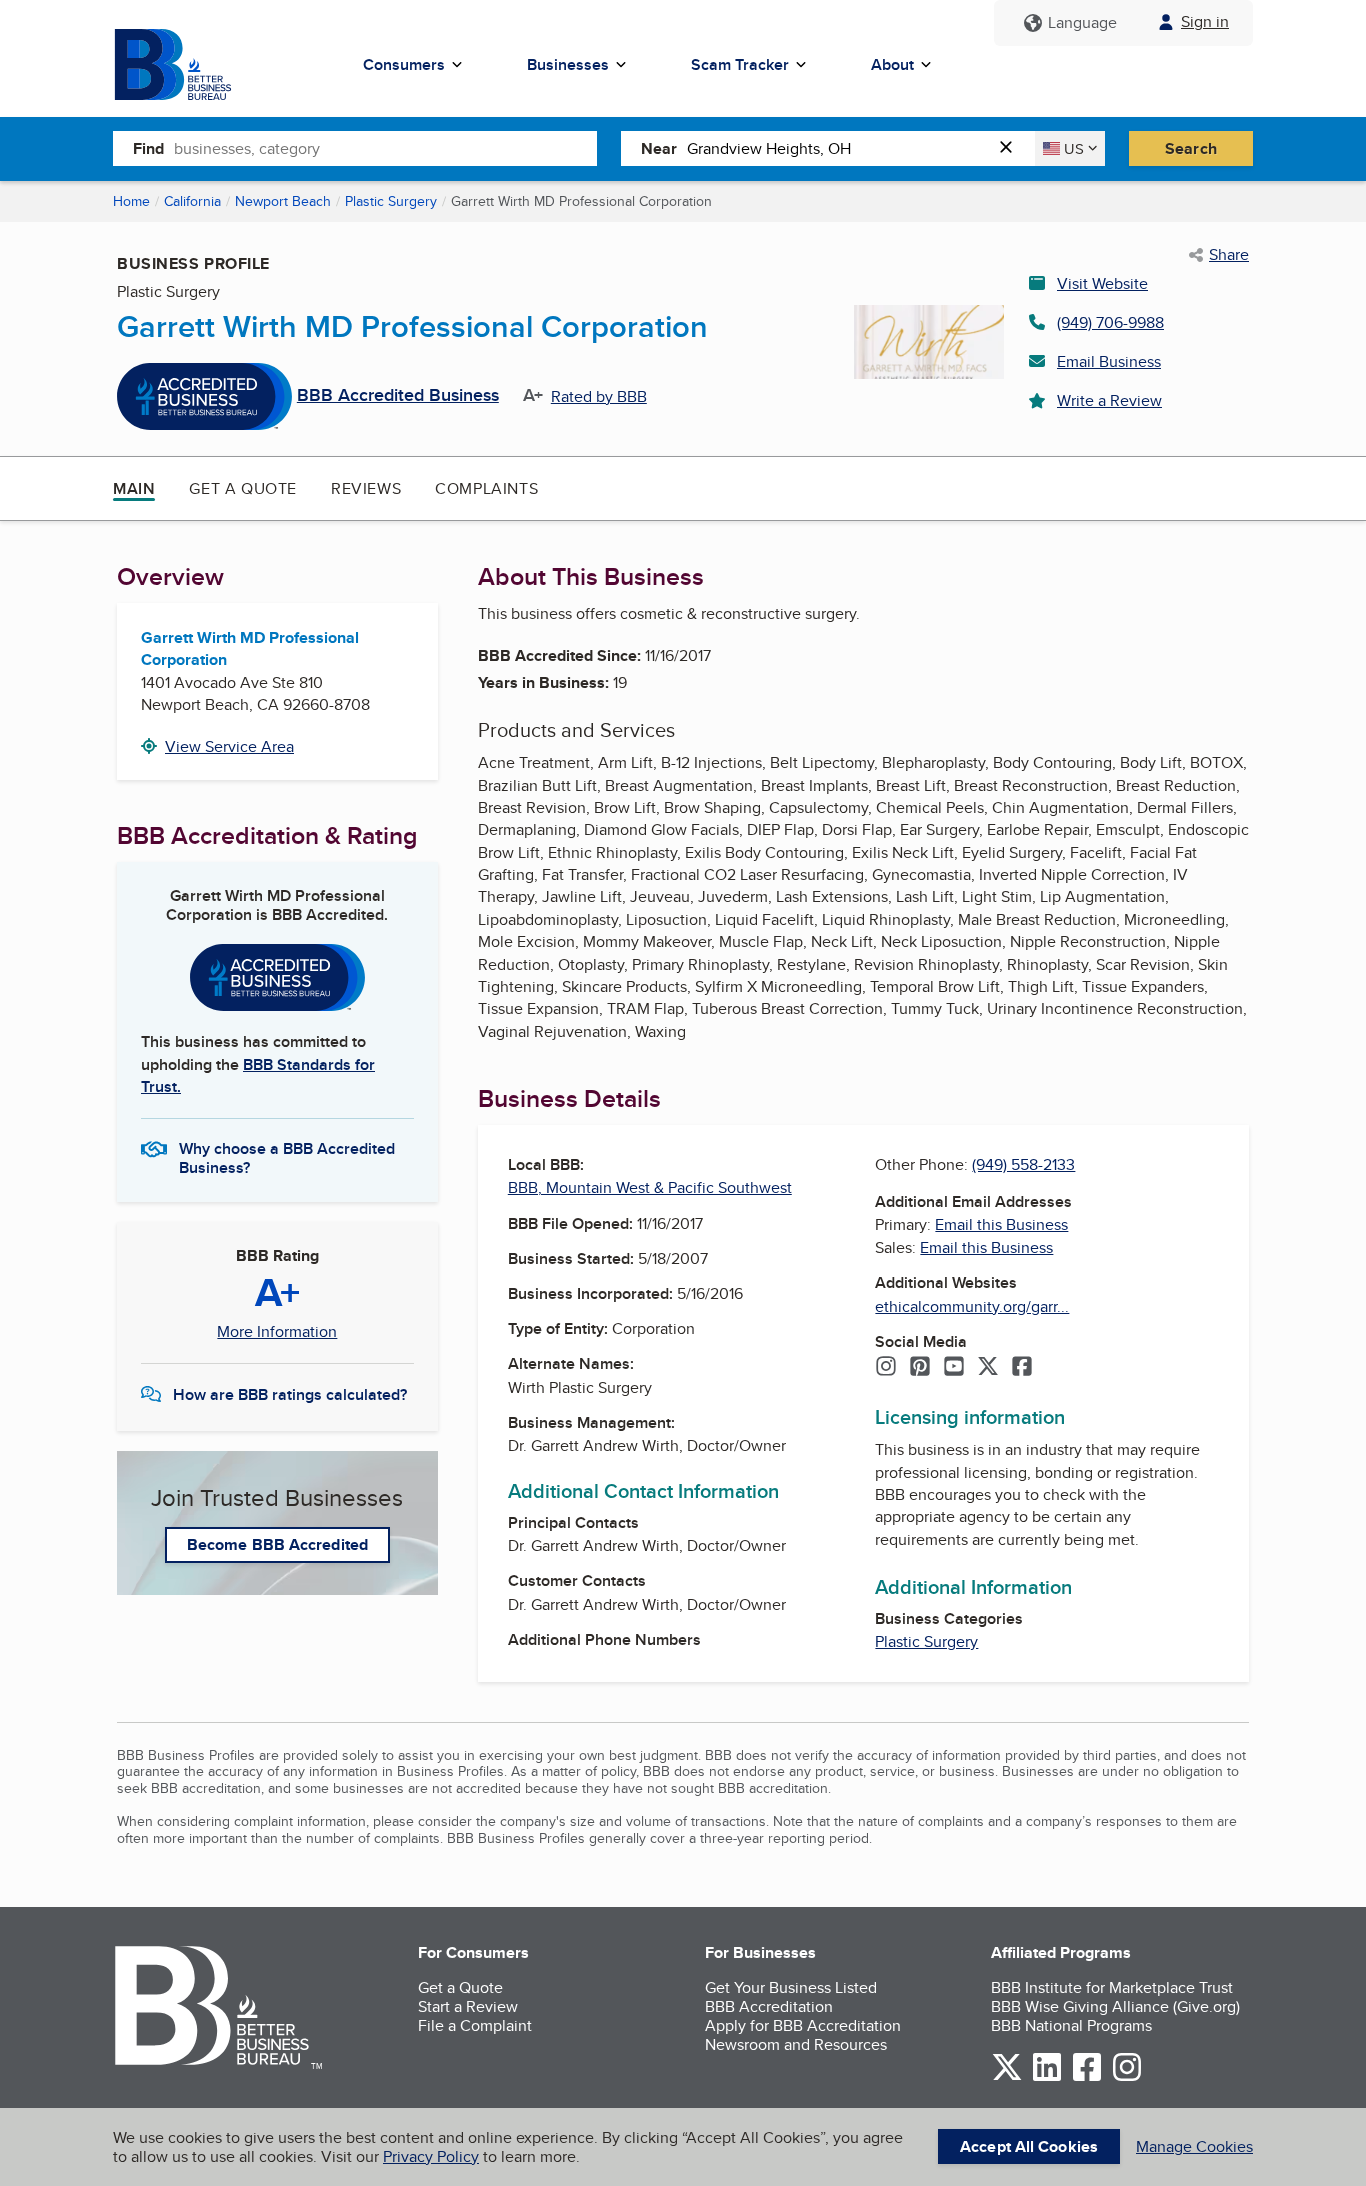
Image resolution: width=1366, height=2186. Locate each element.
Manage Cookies (1194, 2146)
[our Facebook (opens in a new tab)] (1087, 2077)
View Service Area (229, 746)
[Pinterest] (920, 1368)
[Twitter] (988, 1368)
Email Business (1109, 361)
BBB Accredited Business (398, 396)
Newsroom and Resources (796, 2044)
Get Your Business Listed (791, 1987)
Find (148, 148)
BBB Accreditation (769, 2006)
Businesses (568, 64)
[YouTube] (954, 1368)
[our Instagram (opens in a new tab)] (1127, 2077)
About (892, 64)
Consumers (404, 64)
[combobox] (385, 148)
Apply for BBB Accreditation (803, 2025)
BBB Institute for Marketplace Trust (1112, 1987)
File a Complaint (475, 2025)
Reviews (366, 488)
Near (659, 148)
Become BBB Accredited (277, 1544)
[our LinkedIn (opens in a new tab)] (1047, 2077)
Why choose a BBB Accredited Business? (287, 1157)
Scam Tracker (740, 64)
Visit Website (1102, 283)
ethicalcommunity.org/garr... (972, 1306)
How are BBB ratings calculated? (290, 1394)
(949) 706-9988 (1110, 322)
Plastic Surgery (391, 201)
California (192, 201)
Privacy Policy (431, 2156)
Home (131, 201)
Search (1191, 148)
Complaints (486, 488)
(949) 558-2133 (1023, 1164)
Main (134, 488)
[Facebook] (1022, 1368)
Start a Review (468, 2006)
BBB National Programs (1071, 2025)
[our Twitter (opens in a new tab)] (1007, 2077)
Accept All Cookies (1029, 2146)
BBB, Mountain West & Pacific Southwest (650, 1187)
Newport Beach (283, 201)
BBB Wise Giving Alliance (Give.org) (1115, 2006)
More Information (277, 1332)
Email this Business (1001, 1224)
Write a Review (1109, 400)
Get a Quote (243, 488)
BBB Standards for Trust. (258, 1075)
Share (1229, 255)
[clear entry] (1012, 148)
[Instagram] (886, 1368)
